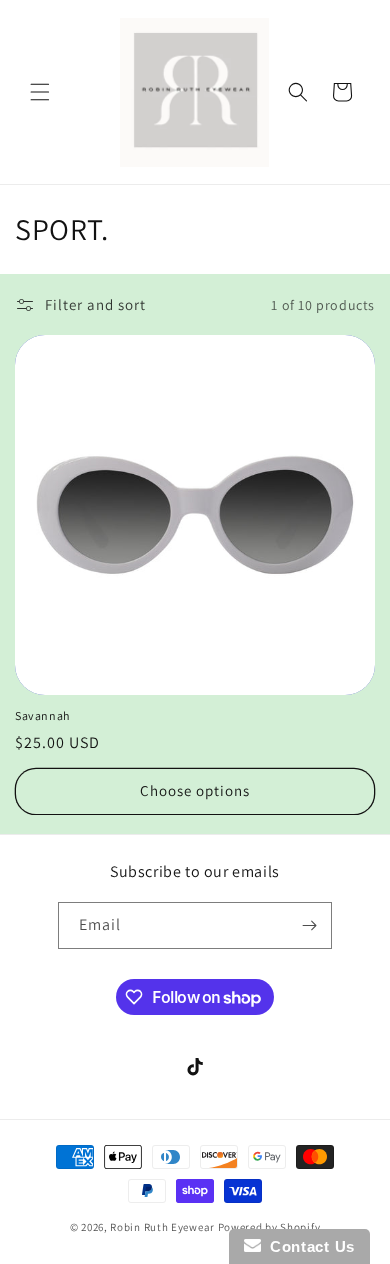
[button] (40, 92)
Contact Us (308, 1246)
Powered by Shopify (269, 1227)
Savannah (42, 715)
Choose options (195, 790)
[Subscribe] (309, 925)
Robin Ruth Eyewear (162, 1227)
